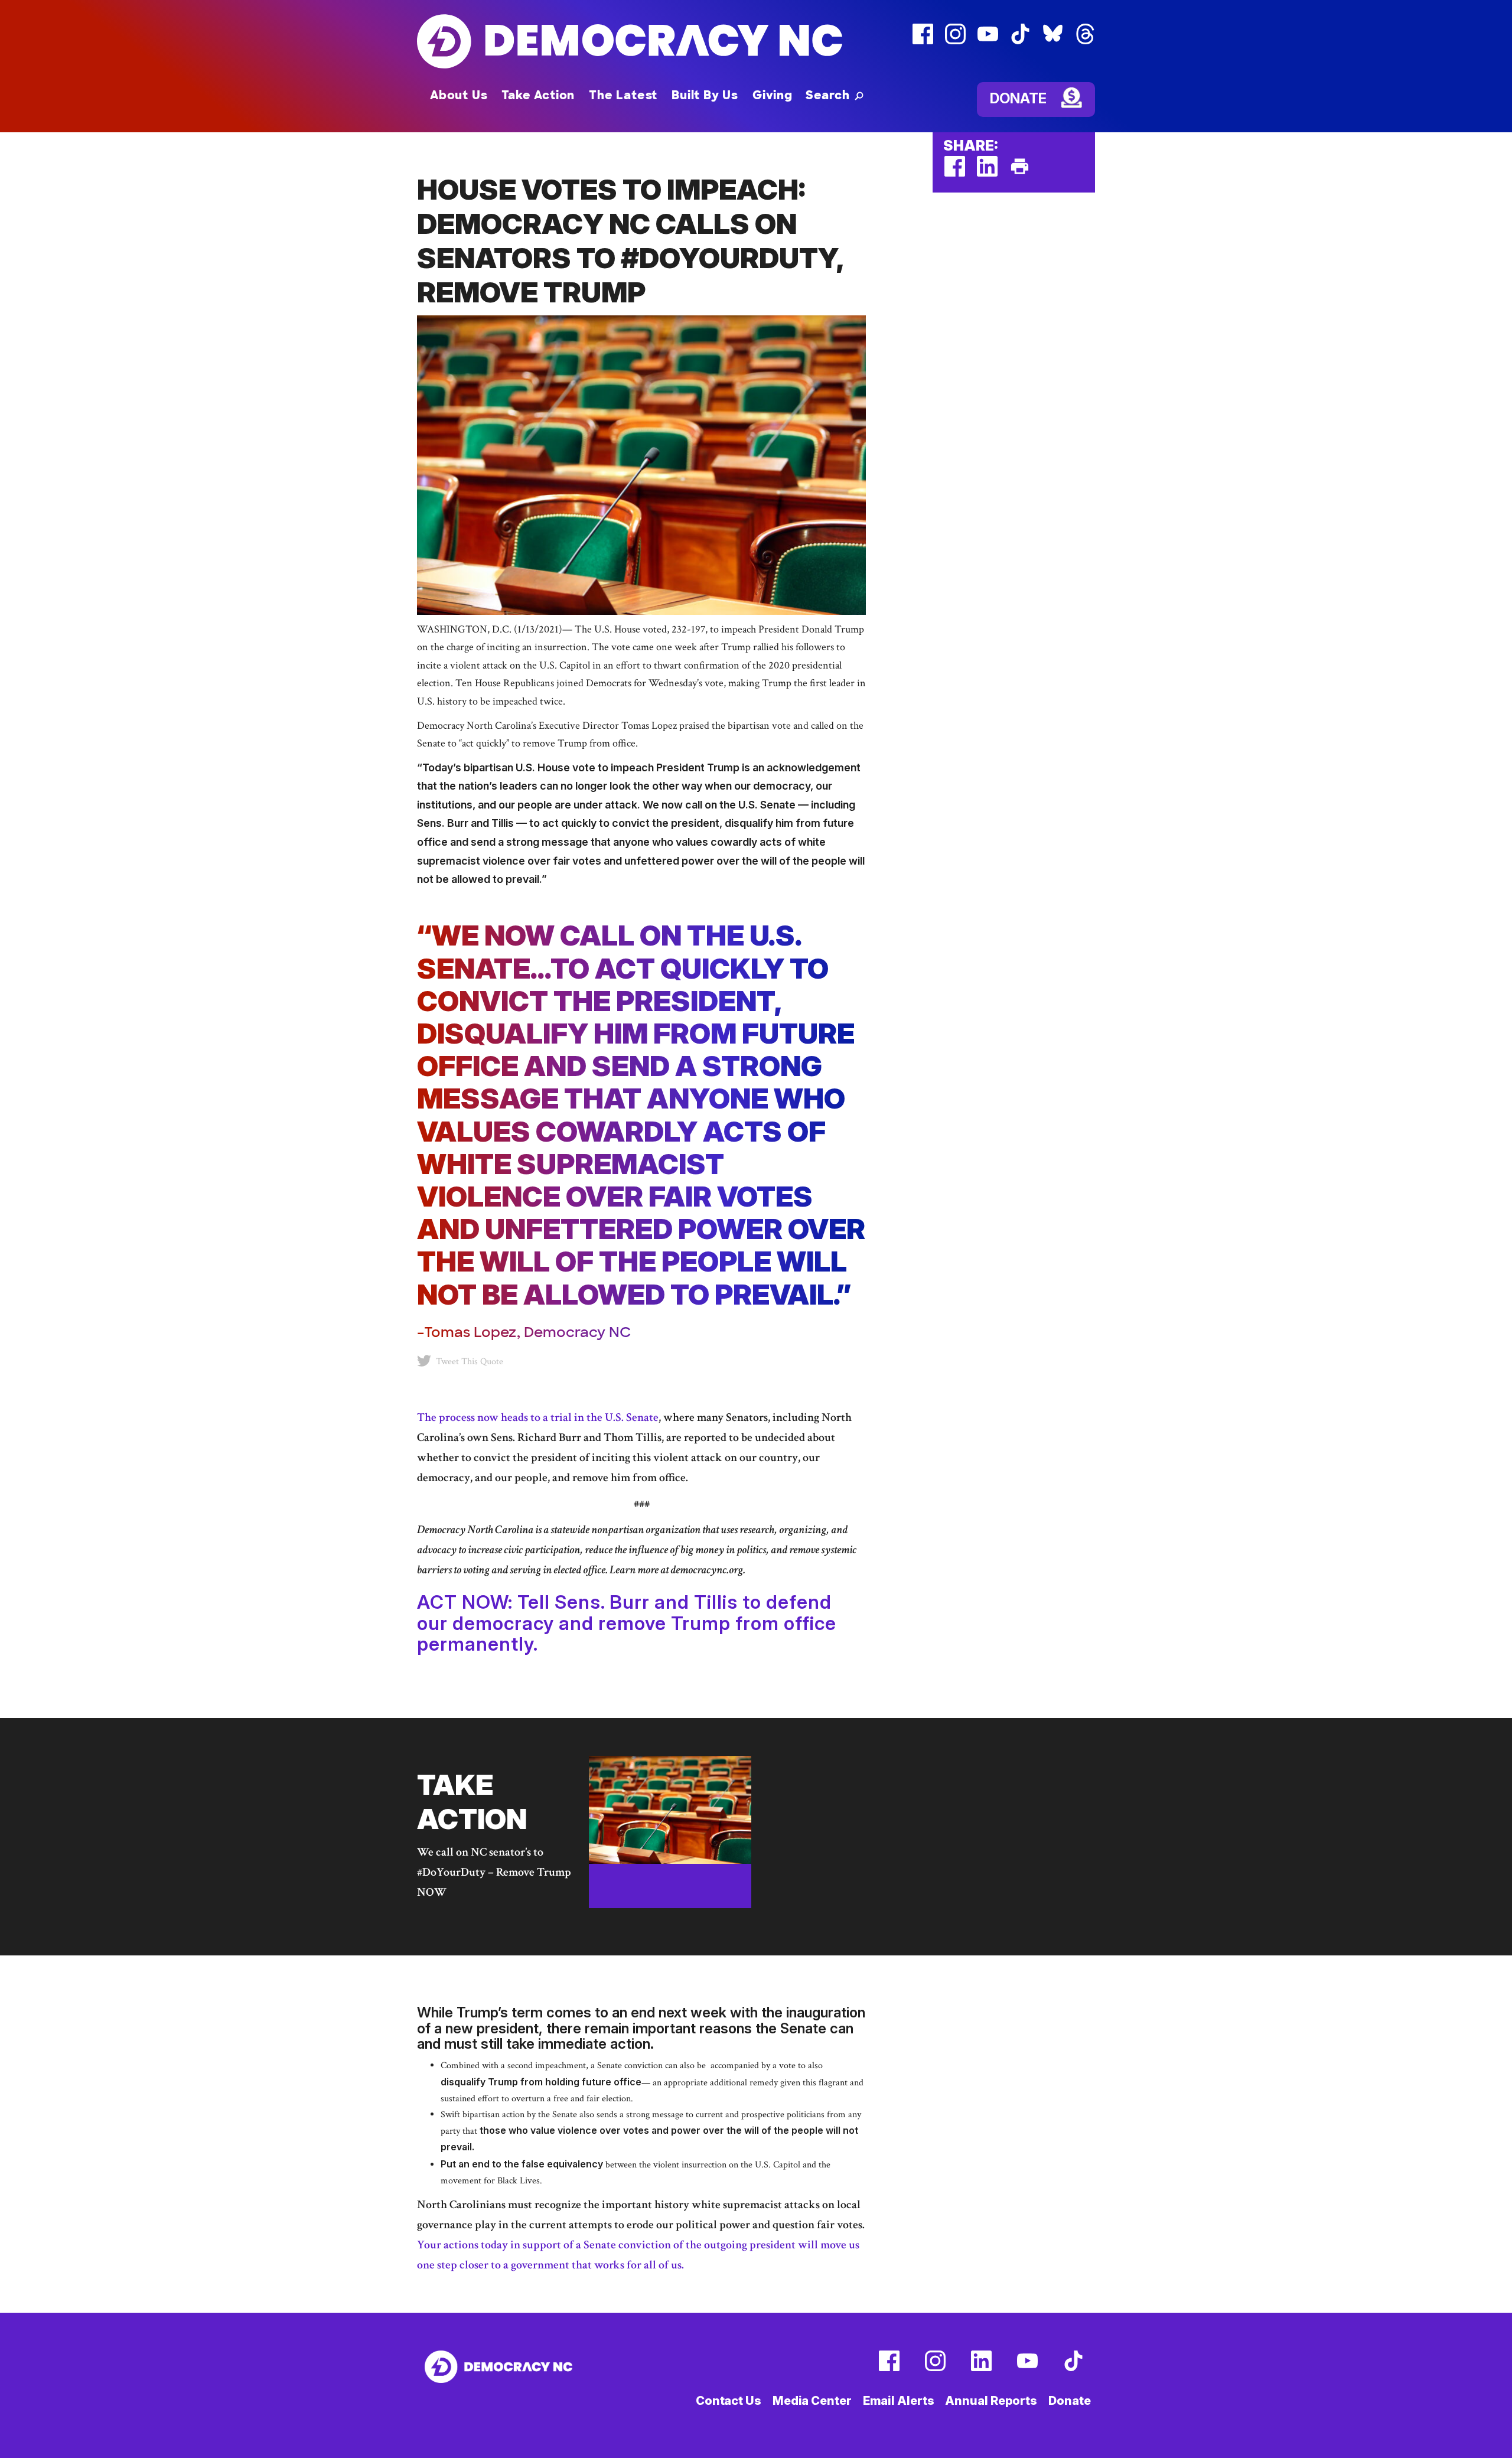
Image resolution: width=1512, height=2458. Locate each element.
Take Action (538, 95)
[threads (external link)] (1085, 42)
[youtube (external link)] (988, 42)
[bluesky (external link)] (1053, 42)
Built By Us (705, 95)
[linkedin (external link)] (987, 174)
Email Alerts (899, 2401)
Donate (1018, 98)
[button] (835, 95)
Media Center (812, 2401)
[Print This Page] (1020, 174)
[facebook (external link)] (923, 42)
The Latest (623, 95)
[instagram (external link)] (955, 42)
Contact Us (729, 2401)
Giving (773, 95)
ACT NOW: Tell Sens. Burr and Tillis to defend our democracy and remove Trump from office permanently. (627, 1623)
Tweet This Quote (470, 1362)
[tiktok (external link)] (1020, 42)
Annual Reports (991, 2401)
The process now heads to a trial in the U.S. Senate (538, 1417)
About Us (459, 95)
